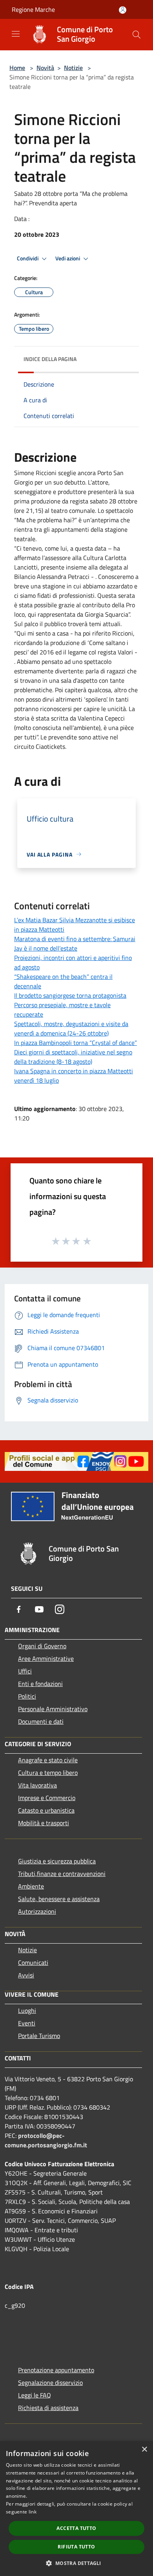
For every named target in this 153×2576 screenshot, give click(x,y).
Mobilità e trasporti (44, 1823)
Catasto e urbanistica (46, 1810)
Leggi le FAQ (35, 2395)
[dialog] (76, 2509)
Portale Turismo (39, 2036)
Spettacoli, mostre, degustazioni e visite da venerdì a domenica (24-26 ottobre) (71, 1028)
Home (17, 68)
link (33, 2512)
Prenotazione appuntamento (56, 2370)
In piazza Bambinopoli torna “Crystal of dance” (76, 1043)
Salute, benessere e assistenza (59, 1899)
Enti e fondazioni (40, 1684)
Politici (27, 1696)
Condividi (28, 258)
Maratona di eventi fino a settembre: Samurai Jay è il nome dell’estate (75, 943)
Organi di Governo (42, 1646)
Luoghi (27, 2010)
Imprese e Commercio (47, 1798)
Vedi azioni (68, 258)
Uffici (25, 1671)
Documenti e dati (41, 1721)
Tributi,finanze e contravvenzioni (62, 1874)
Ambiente (31, 1886)
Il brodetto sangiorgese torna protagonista (70, 995)
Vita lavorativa (37, 1785)
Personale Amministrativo (53, 1709)
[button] (76, 2563)
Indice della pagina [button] (50, 359)
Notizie (73, 68)
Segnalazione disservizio (50, 2383)
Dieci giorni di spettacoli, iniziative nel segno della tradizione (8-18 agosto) (73, 1057)
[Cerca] (137, 35)
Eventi (27, 2023)
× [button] (144, 2450)
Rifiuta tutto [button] (76, 2547)
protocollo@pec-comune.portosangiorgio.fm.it (46, 2140)
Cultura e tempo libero (48, 1773)
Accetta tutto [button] (76, 2528)
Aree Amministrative (46, 1658)
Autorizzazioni (37, 1911)
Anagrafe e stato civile (48, 1760)
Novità (45, 68)
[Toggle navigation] (16, 34)
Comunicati (33, 1962)
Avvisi (26, 1975)
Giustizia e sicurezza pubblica (57, 1861)
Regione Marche (33, 9)
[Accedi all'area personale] (123, 10)
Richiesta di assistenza (48, 2408)
